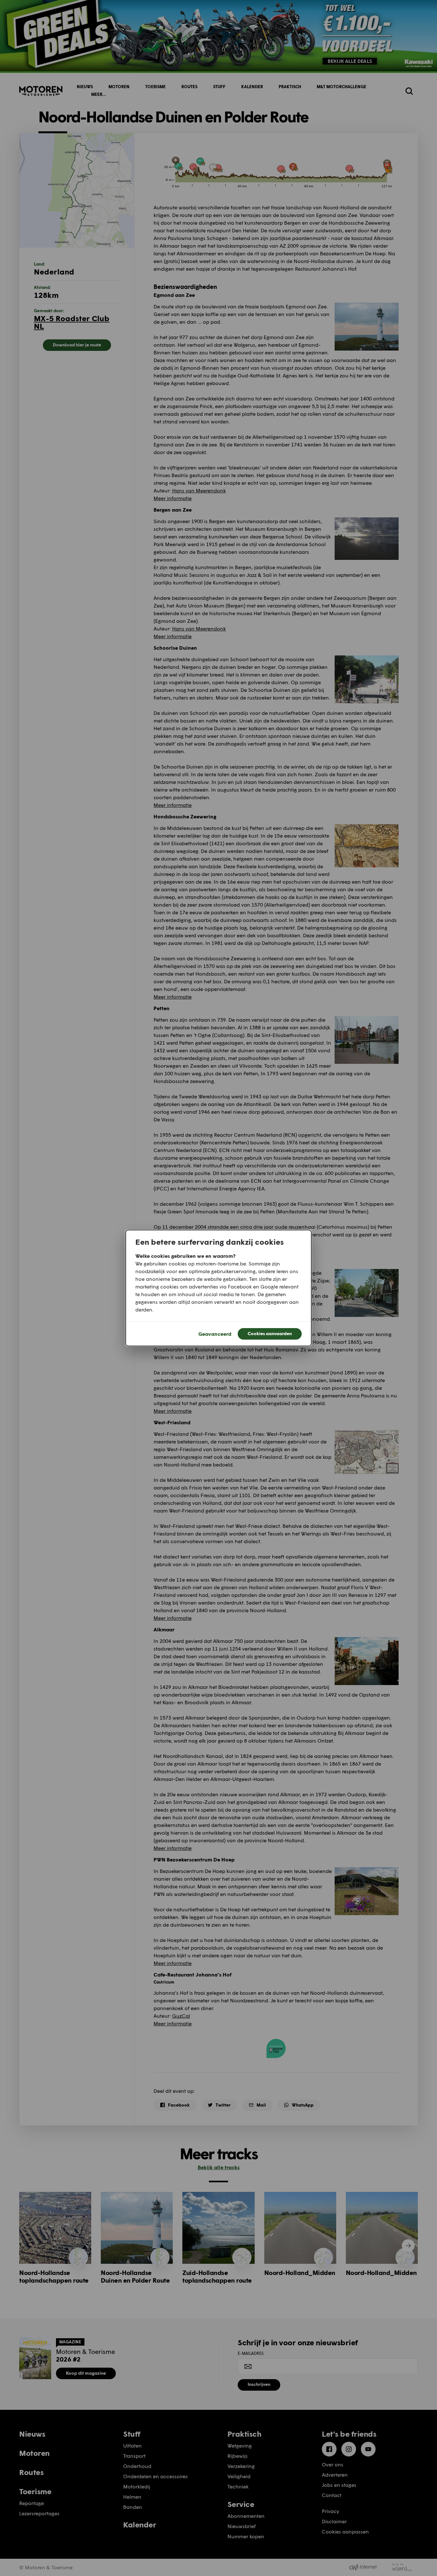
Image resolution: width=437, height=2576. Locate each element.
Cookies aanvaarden (270, 1333)
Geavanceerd (215, 1334)
